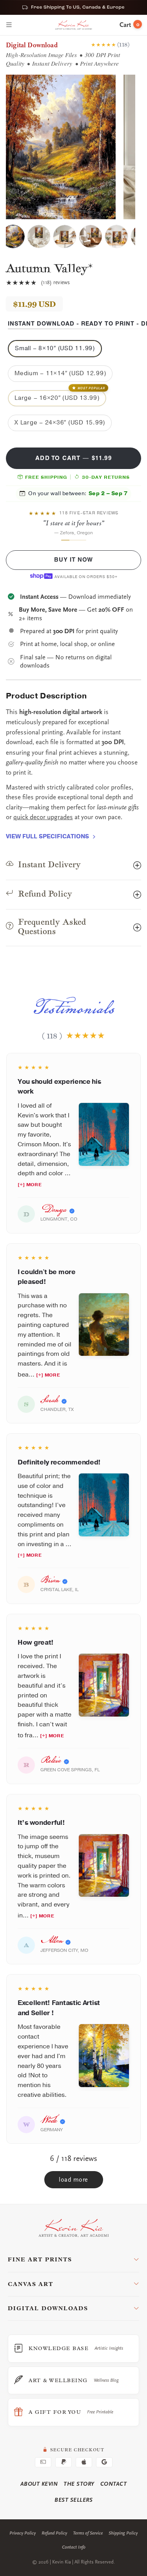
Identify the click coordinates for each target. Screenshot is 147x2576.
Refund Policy (54, 2533)
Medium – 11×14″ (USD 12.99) (60, 373)
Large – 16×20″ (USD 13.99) (60, 396)
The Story (79, 2484)
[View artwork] (104, 1134)
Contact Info (74, 2547)
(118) (123, 44)
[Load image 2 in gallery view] (39, 236)
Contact (114, 2484)
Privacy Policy (23, 2533)
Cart (129, 25)
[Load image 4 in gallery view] (91, 236)
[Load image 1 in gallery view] (13, 236)
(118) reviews (55, 283)
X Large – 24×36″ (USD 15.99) (60, 423)
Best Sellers (73, 2500)
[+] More (30, 1185)
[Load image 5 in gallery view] (116, 236)
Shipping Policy (123, 2533)
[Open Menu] (9, 25)
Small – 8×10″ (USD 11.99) (55, 348)
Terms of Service (88, 2533)
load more (73, 2180)
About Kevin (39, 2484)
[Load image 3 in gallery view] (65, 236)
